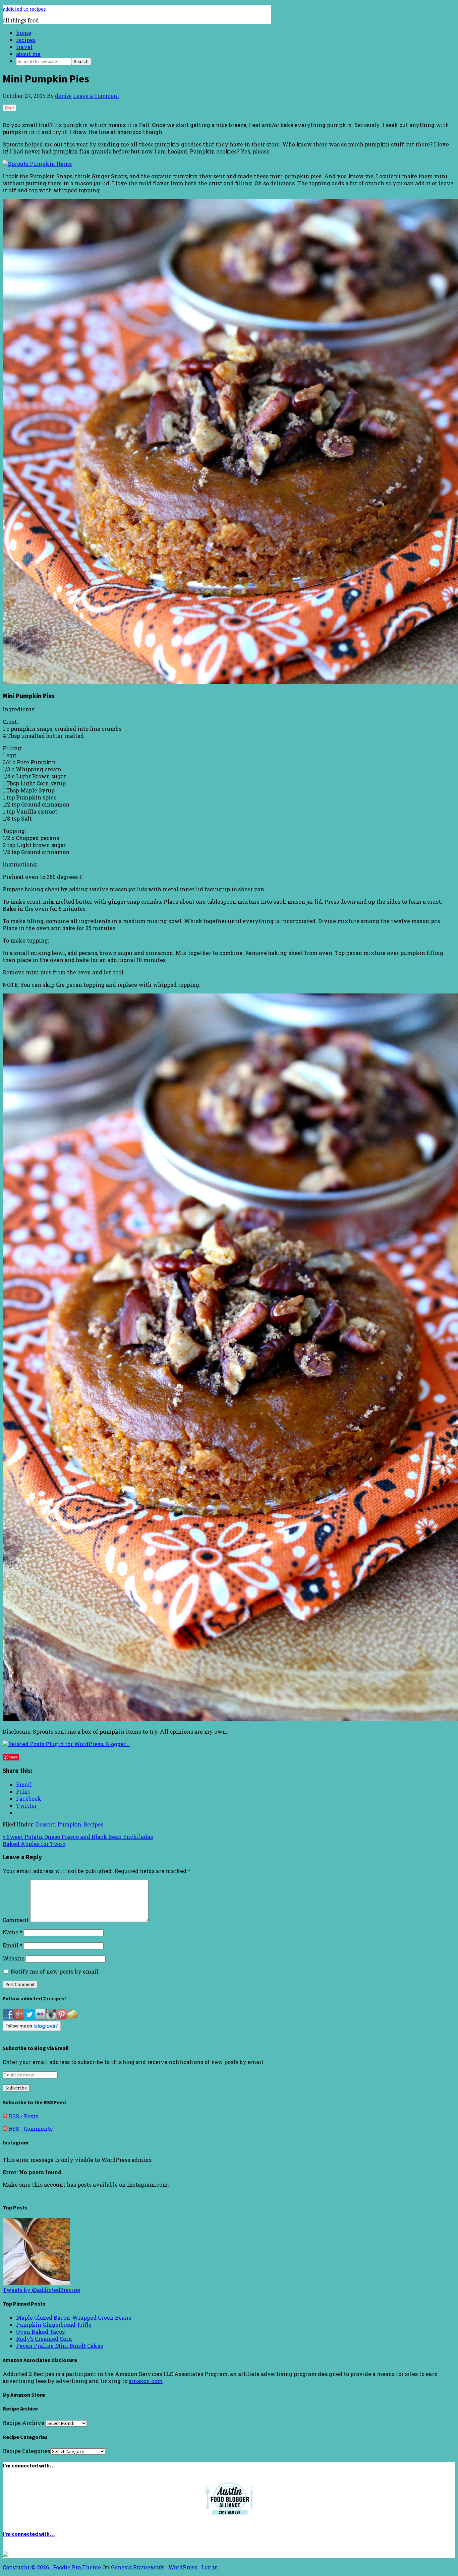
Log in (210, 2567)
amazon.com (146, 2381)
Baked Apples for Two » (34, 1844)
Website (14, 1958)
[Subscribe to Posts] (5, 2116)
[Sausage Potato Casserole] (36, 2283)
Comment (16, 1920)
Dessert (45, 1825)
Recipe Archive (23, 2423)
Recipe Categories (26, 2451)
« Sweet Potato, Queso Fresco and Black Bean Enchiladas (78, 1837)
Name (13, 1932)
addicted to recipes (24, 9)
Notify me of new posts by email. (55, 1971)
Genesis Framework (138, 2567)
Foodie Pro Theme (77, 2567)
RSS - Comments (31, 2129)
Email (13, 1945)
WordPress (183, 2567)
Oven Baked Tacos (40, 2332)
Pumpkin (69, 1825)
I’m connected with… (29, 2534)
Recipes (94, 1825)
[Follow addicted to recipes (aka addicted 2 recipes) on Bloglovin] (32, 2029)
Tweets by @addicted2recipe (41, 2290)
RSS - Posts (23, 2116)
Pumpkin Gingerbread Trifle (54, 2325)
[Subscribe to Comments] (5, 2129)
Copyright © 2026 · (28, 2567)
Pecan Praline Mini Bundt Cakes (60, 2346)
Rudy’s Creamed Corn (44, 2339)
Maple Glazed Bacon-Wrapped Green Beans (74, 2317)
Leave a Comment (96, 96)
